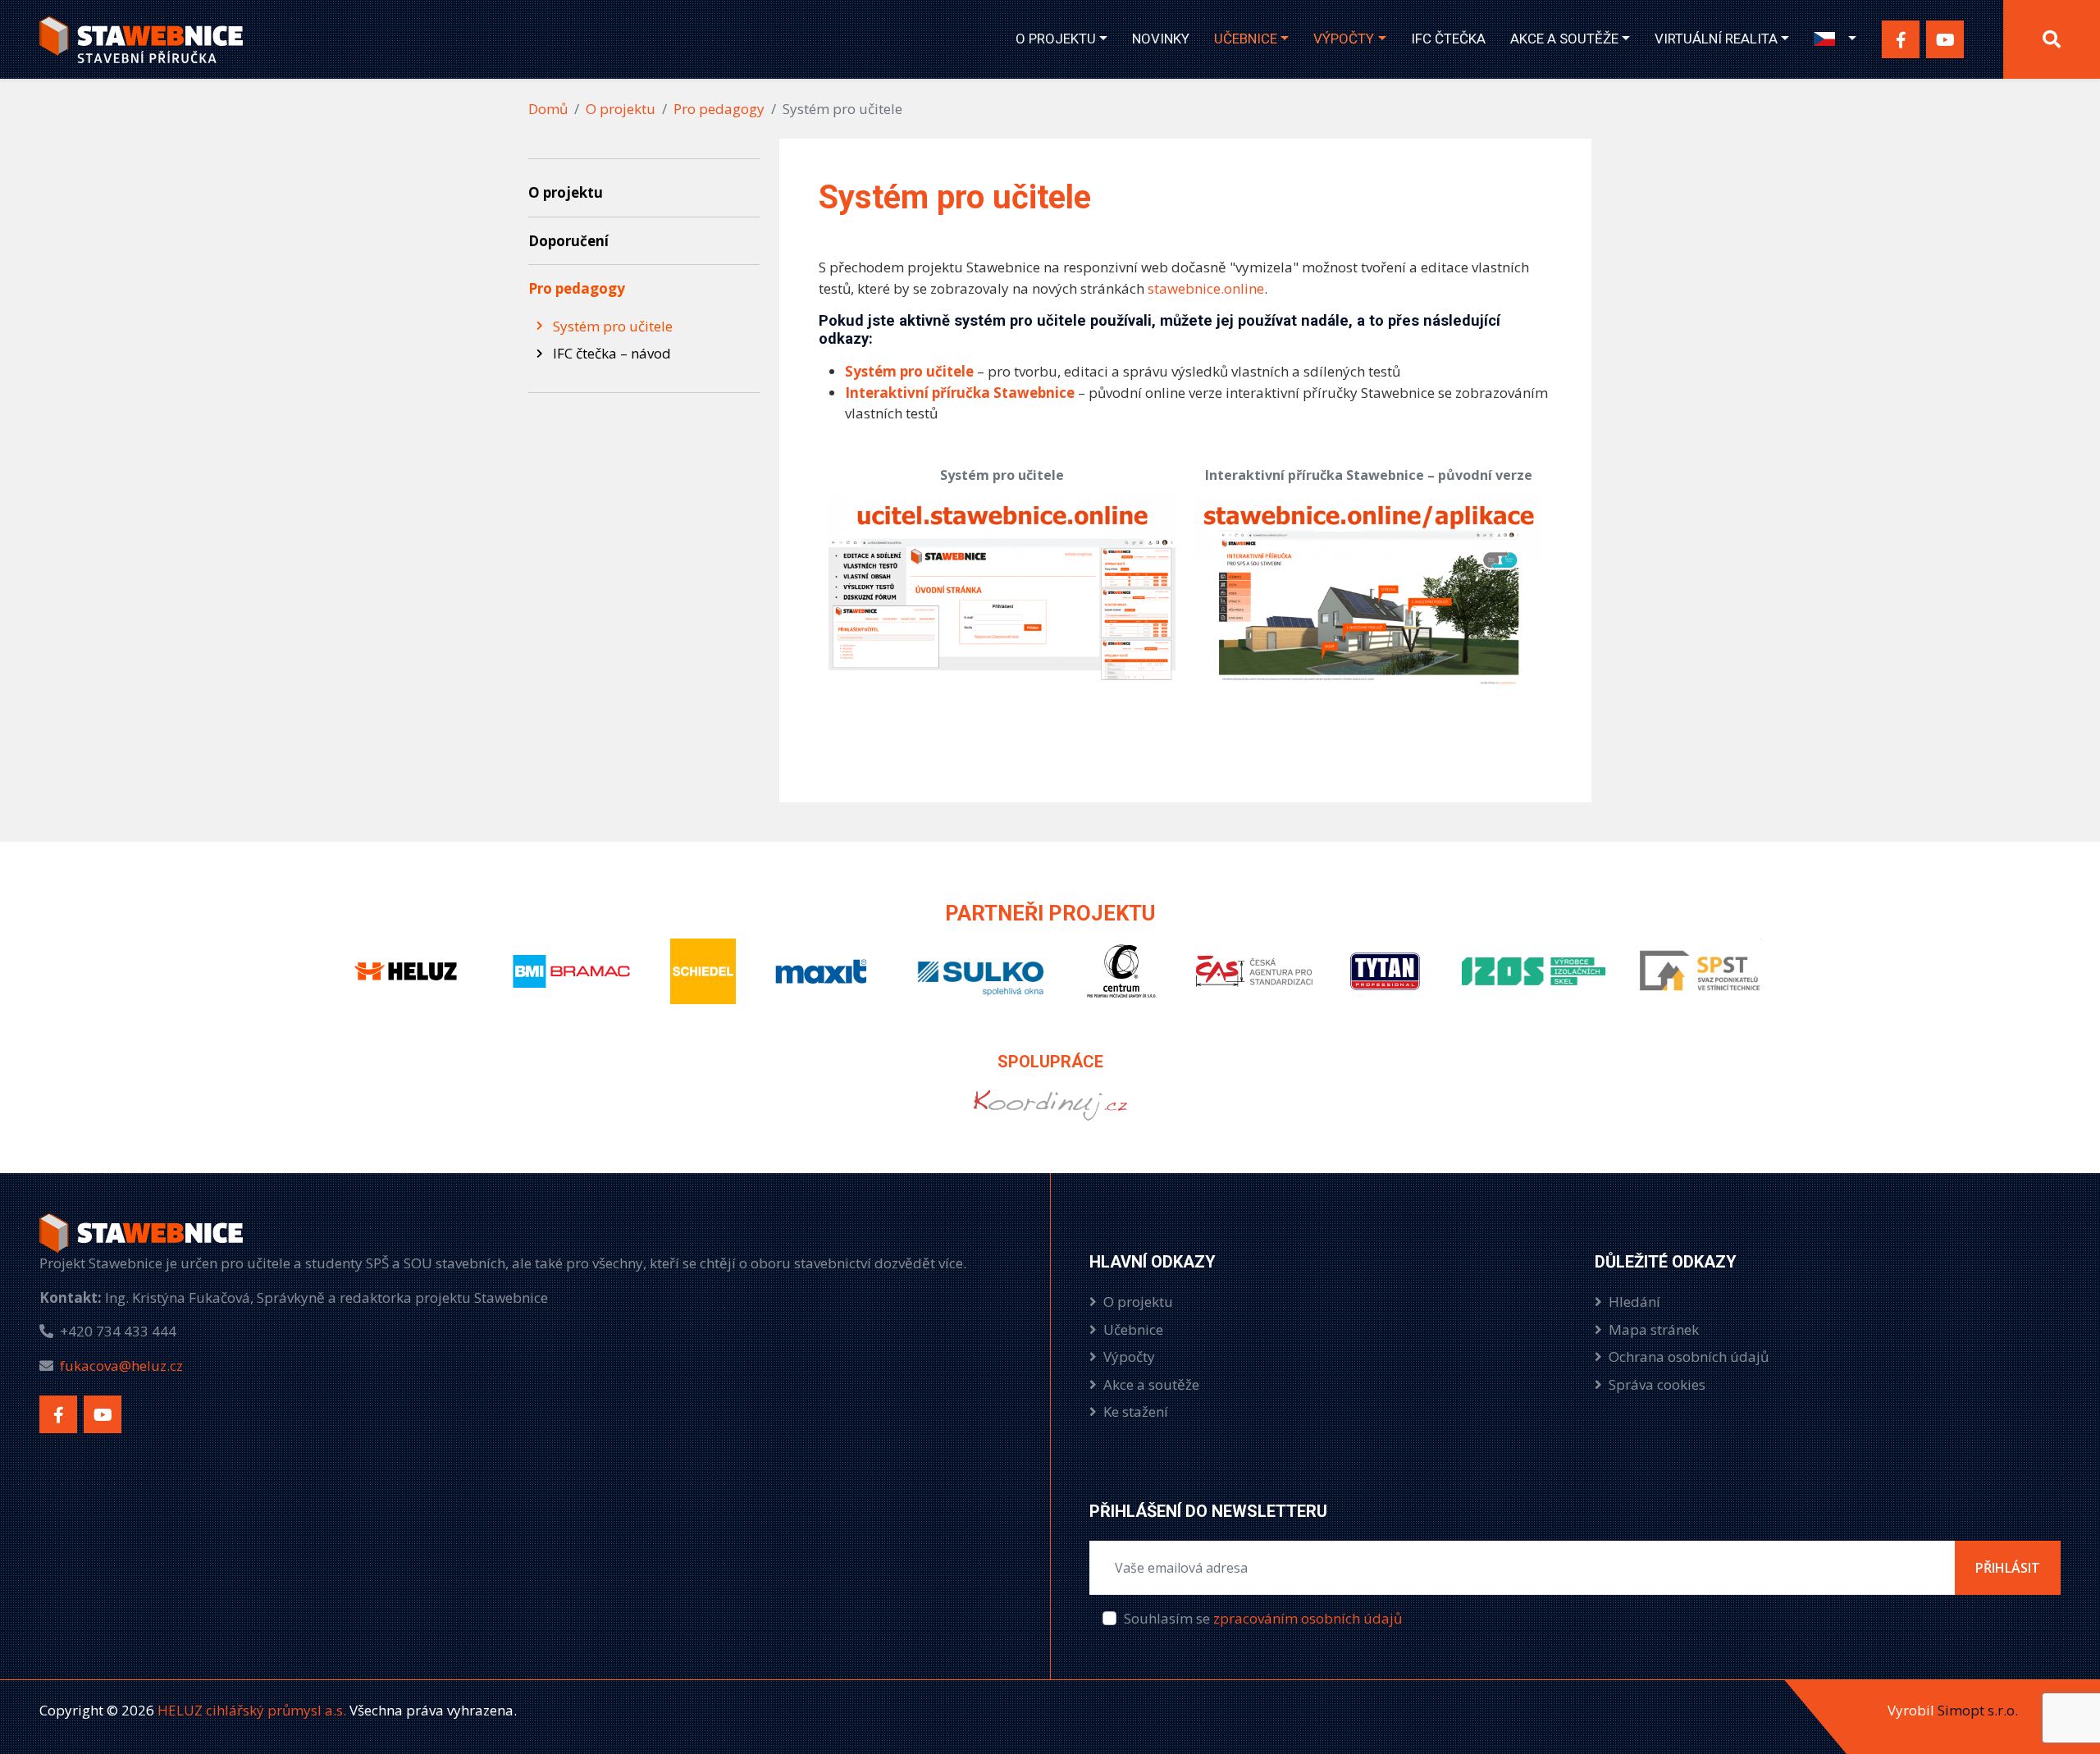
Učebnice (1246, 39)
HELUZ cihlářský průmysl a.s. (250, 1710)
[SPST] (1700, 985)
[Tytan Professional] (1388, 985)
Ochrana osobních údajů (1689, 1357)
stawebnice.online (1206, 288)
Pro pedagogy (719, 109)
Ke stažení (1136, 1411)
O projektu (1056, 39)
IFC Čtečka (1448, 39)
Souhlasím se (1263, 1618)
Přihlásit (2008, 1568)
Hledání (1634, 1302)
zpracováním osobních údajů (1308, 1618)
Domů (548, 109)
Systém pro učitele (909, 371)
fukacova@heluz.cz (121, 1366)
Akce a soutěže (1564, 39)
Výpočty (1344, 39)
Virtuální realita (1716, 39)
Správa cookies (1657, 1384)
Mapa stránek (1654, 1329)
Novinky (1161, 39)
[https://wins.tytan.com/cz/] (1050, 1119)
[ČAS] (1253, 985)
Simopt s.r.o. (1978, 1710)
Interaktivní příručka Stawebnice (960, 393)
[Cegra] (1122, 985)
